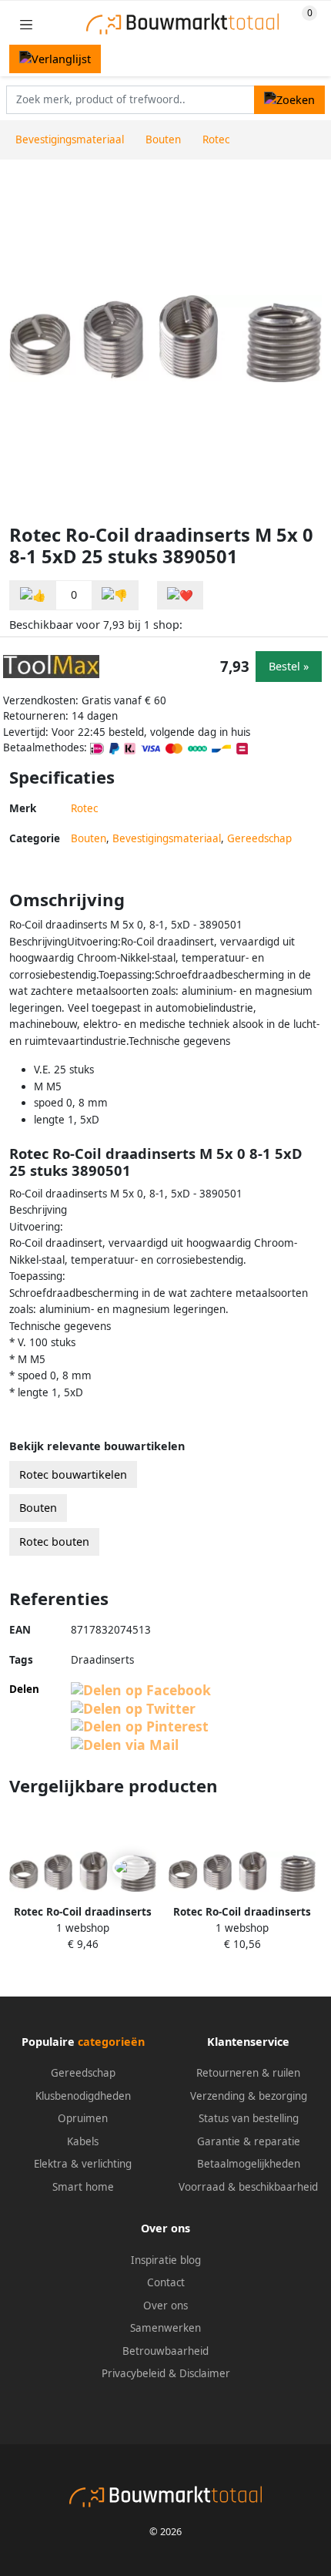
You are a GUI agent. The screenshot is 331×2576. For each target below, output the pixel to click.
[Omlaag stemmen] (115, 595)
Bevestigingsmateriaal (167, 838)
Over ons (165, 2306)
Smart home (83, 2187)
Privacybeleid (134, 2373)
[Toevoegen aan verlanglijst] (180, 595)
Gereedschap (259, 838)
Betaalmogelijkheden (249, 2164)
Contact (166, 2282)
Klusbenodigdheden (83, 2096)
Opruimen (83, 2118)
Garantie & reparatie (249, 2141)
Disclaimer (205, 2373)
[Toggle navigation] (26, 24)
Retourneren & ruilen (248, 2073)
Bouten (89, 838)
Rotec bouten (54, 1542)
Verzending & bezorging (249, 2096)
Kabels (83, 2141)
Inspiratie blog (166, 2260)
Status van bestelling (249, 2118)
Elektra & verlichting (83, 2164)
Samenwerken (165, 2328)
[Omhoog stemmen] (33, 595)
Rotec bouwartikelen (73, 1474)
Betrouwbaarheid (165, 2351)
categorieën (111, 2042)
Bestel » (289, 666)
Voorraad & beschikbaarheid (248, 2187)
